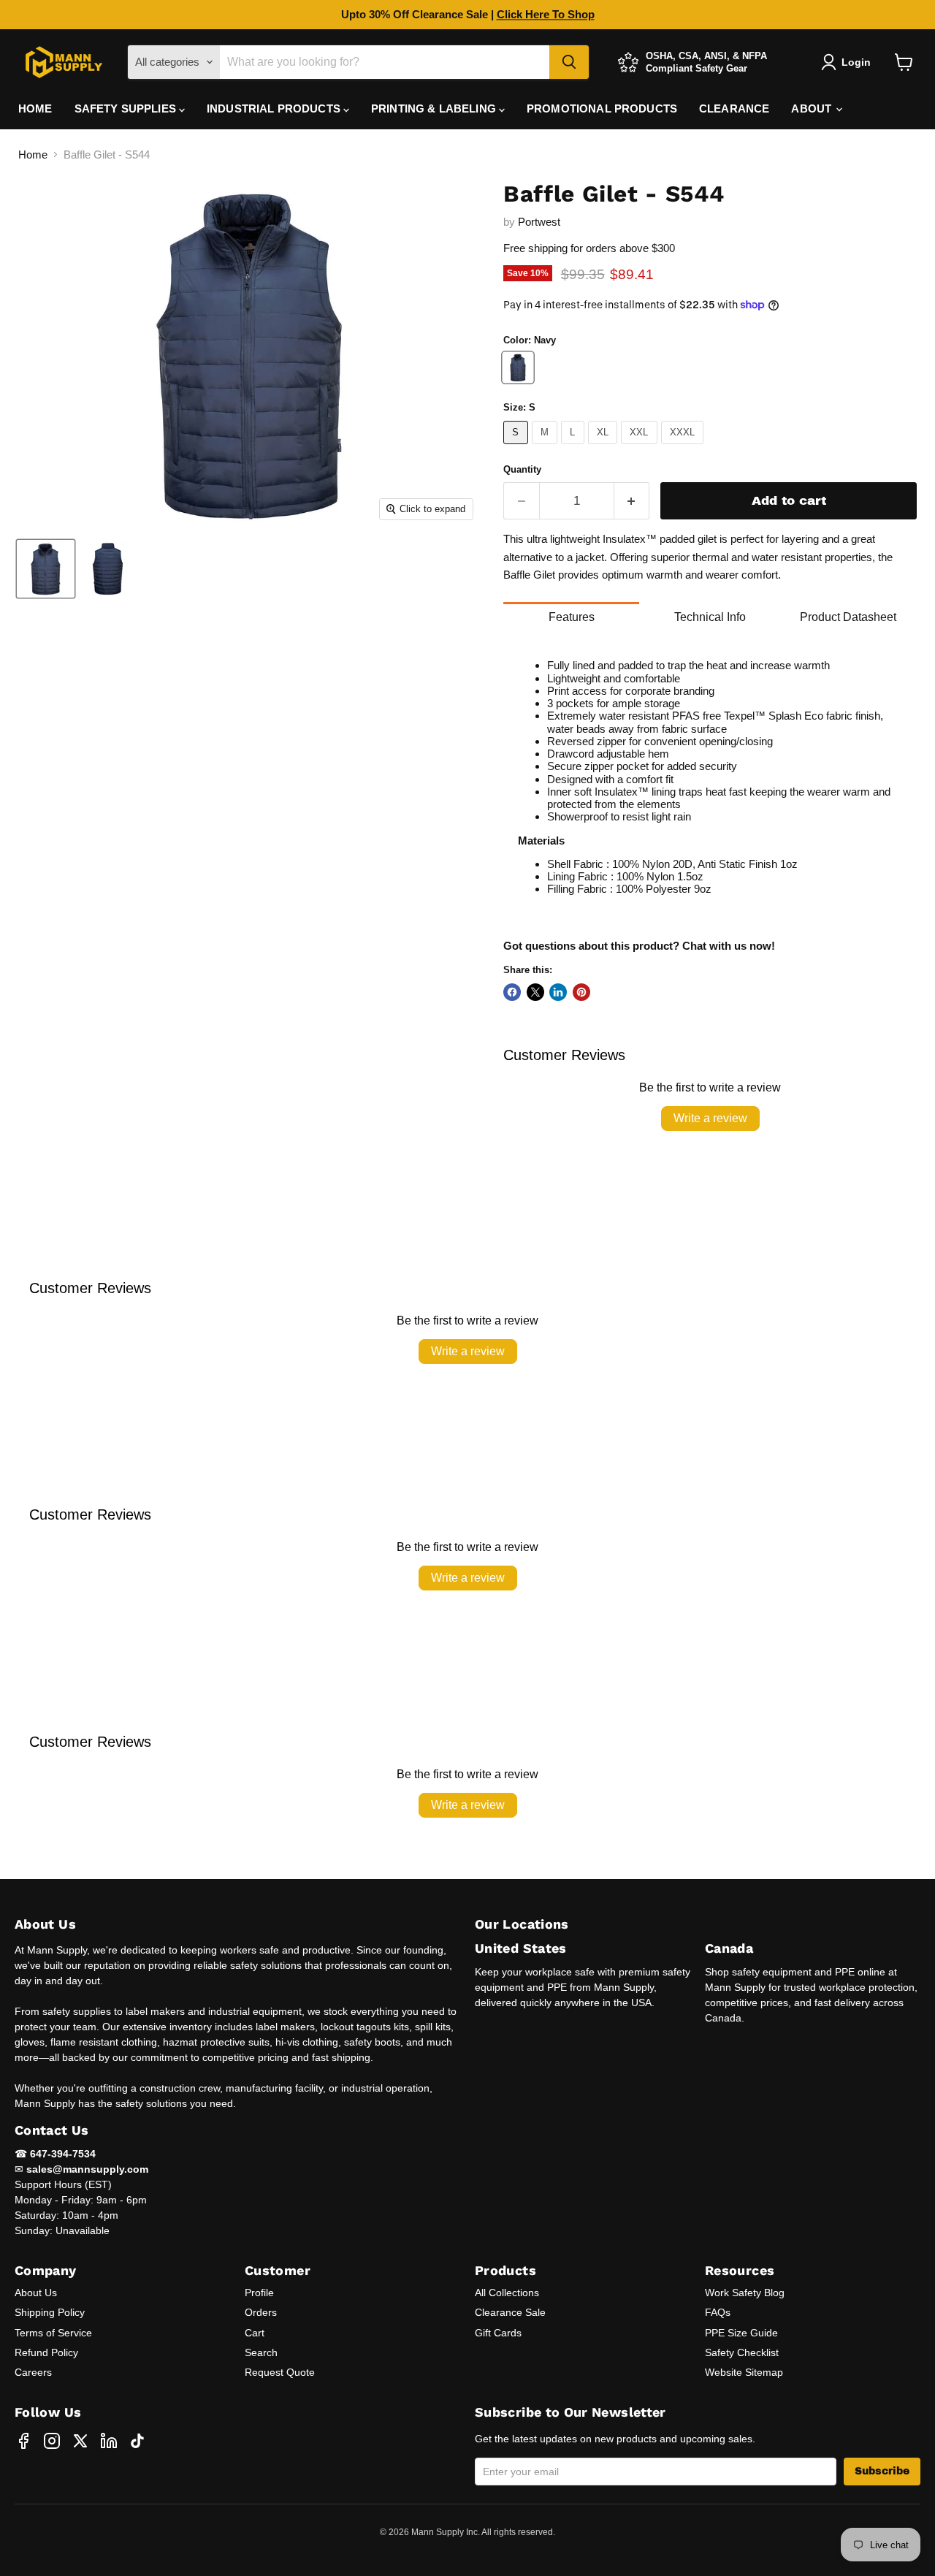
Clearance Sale (510, 2312)
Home (33, 155)
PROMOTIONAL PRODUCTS (602, 108)
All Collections (507, 2293)
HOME (35, 108)
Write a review (710, 1118)
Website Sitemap (744, 2372)
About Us (36, 2293)
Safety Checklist (742, 2352)
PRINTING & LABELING (435, 108)
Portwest (539, 222)
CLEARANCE (734, 108)
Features (572, 617)
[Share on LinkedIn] (558, 992)
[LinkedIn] (109, 2441)
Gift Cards (498, 2333)
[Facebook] (23, 2441)
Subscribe (882, 2471)
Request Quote (280, 2372)
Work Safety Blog (745, 2293)
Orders (261, 2312)
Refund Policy (46, 2352)
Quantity (522, 469)
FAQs (718, 2312)
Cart (255, 2333)
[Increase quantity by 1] (632, 501)
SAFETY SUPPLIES (127, 108)
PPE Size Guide (741, 2333)
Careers (33, 2372)
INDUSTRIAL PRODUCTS (275, 108)
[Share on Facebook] (512, 992)
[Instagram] (52, 2441)
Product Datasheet (848, 617)
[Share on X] (535, 992)
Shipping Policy (50, 2312)
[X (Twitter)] (80, 2441)
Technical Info (710, 617)
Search (261, 2352)
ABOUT (813, 108)
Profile (259, 2293)
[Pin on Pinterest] (581, 992)
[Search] (569, 62)
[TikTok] (137, 2441)
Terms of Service (53, 2333)
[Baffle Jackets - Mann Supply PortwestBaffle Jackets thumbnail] (108, 569)
